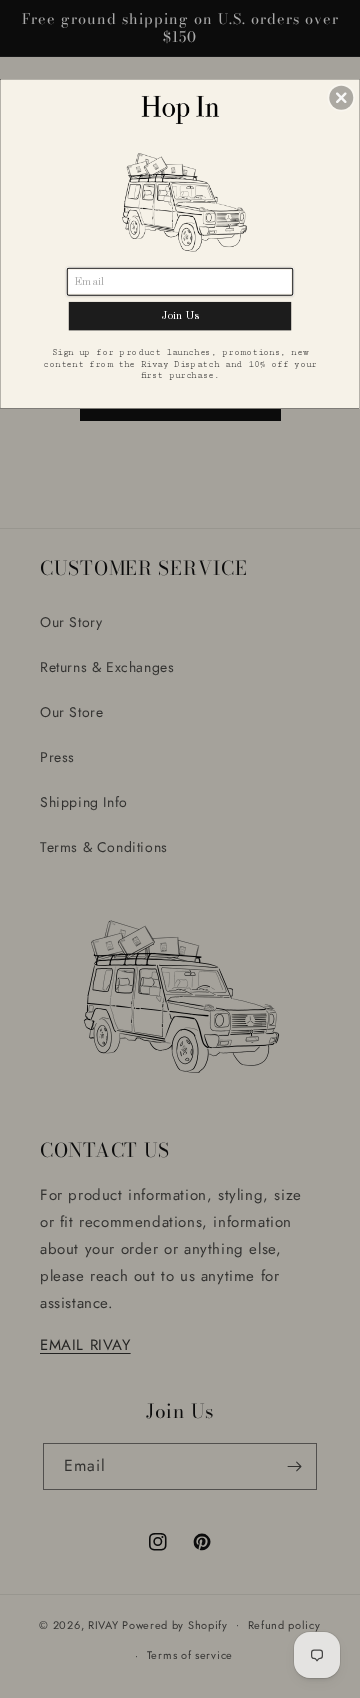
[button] (341, 98)
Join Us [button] (180, 315)
